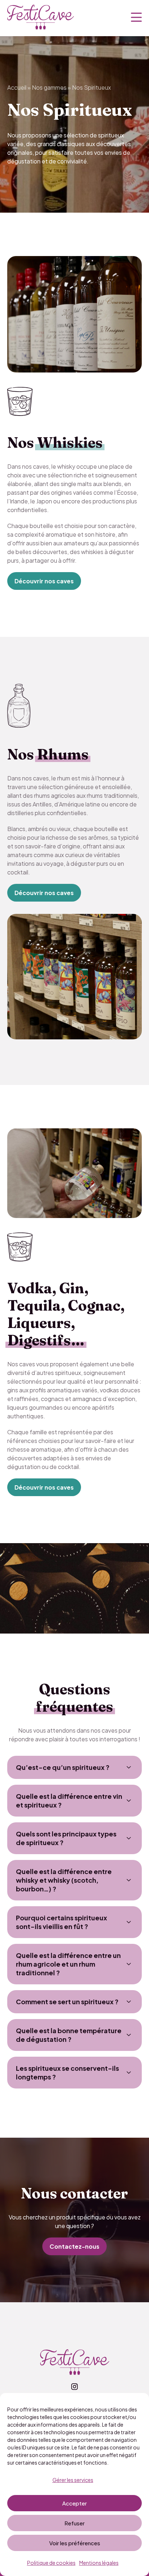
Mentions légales (99, 2563)
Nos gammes (49, 87)
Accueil (17, 87)
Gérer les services (73, 2480)
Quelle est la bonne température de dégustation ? (69, 2035)
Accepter (74, 2503)
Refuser (74, 2523)
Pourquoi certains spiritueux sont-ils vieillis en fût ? (61, 1922)
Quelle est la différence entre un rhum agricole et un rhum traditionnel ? (68, 1964)
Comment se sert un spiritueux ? (67, 2002)
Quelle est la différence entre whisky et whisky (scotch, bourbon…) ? (64, 1880)
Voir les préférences (75, 2543)
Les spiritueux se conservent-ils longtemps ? (67, 2072)
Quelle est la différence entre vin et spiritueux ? (69, 1800)
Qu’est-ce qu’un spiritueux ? (63, 1767)
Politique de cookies (51, 2563)
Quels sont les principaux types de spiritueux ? (66, 1838)
